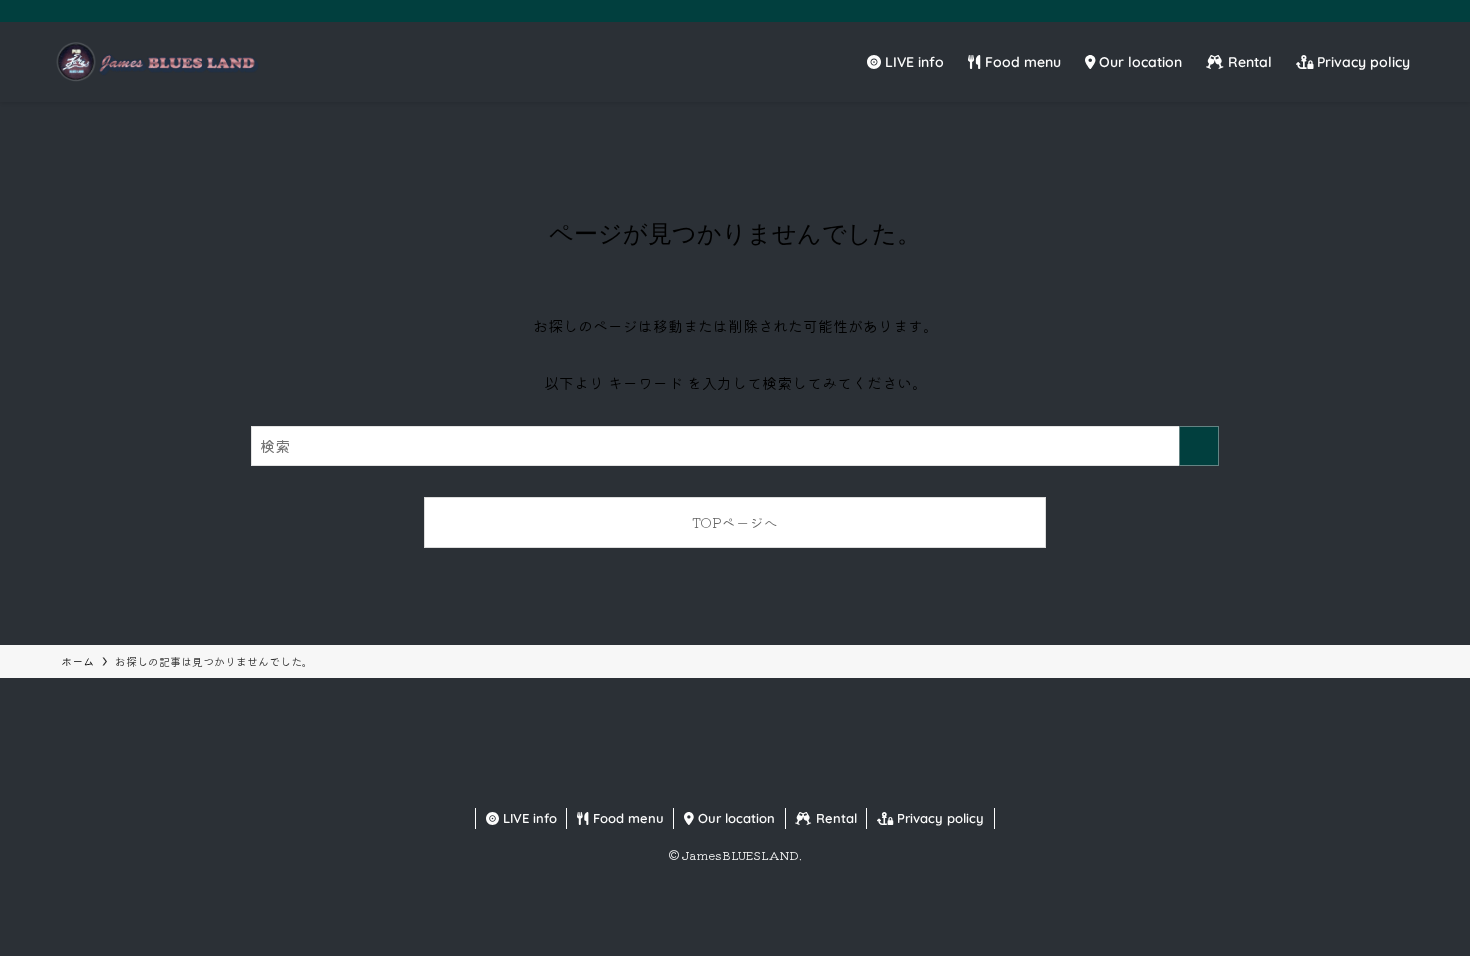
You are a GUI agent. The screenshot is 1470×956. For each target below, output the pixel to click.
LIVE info (528, 818)
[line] (1383, 11)
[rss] (1409, 11)
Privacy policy (938, 818)
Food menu (626, 818)
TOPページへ (735, 522)
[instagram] (1357, 11)
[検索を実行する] (1199, 446)
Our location (734, 818)
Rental (834, 818)
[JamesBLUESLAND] (155, 62)
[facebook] (1305, 11)
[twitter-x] (1331, 11)
